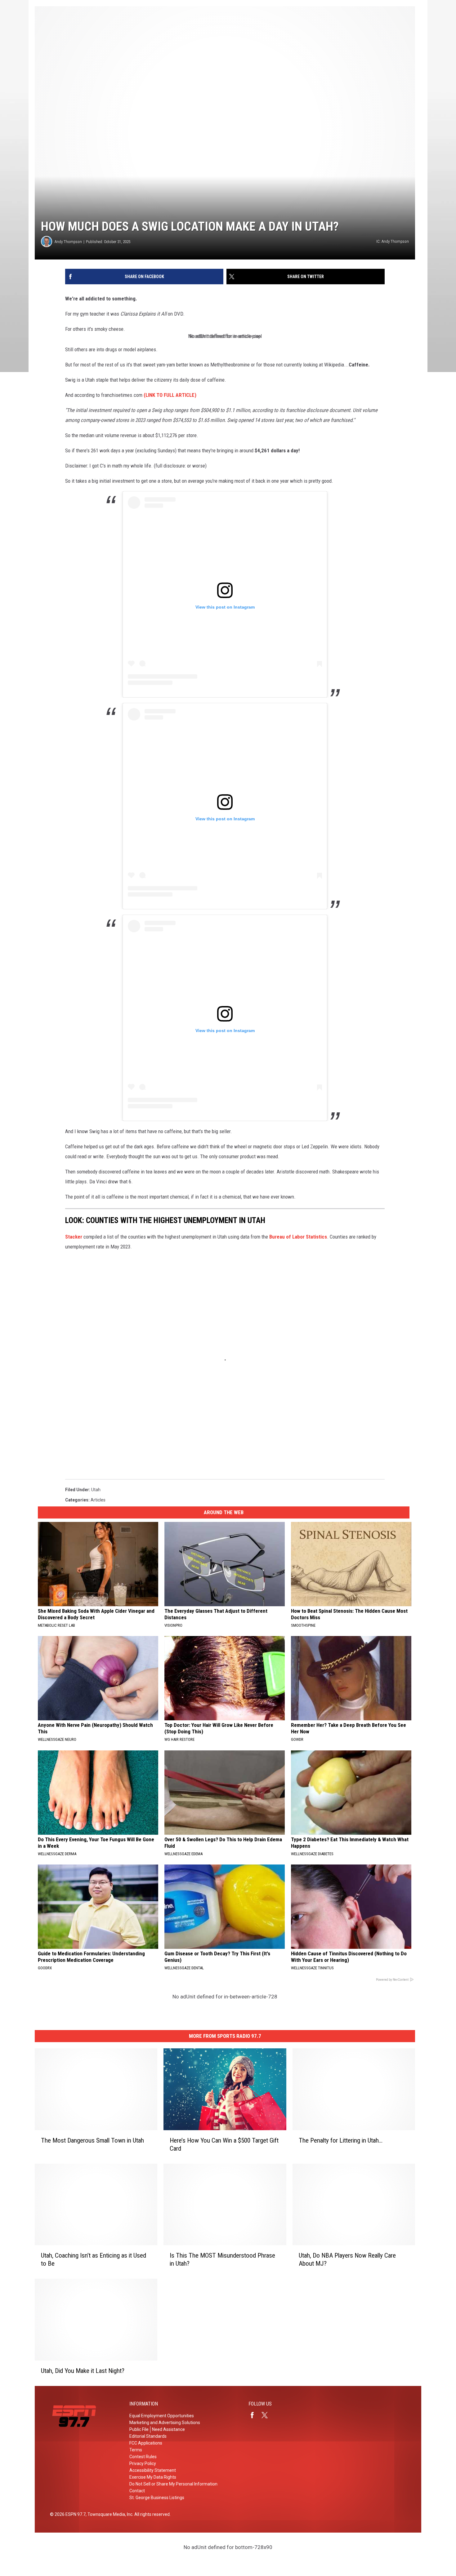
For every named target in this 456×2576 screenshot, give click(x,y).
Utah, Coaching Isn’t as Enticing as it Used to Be (94, 2259)
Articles (98, 1500)
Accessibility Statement (153, 2470)
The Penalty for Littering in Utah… (341, 2140)
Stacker (74, 1237)
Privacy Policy (143, 2463)
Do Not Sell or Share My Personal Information (173, 2484)
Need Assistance (168, 2429)
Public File (139, 2429)
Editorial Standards (148, 2436)
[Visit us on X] (267, 2415)
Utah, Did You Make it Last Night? (83, 2371)
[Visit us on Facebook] (255, 2415)
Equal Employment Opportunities (162, 2416)
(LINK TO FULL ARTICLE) (170, 395)
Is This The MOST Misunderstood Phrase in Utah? (222, 2259)
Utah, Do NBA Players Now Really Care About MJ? (347, 2259)
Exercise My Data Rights (153, 2477)
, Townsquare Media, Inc (109, 2514)
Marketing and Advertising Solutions (165, 2423)
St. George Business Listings (157, 2498)
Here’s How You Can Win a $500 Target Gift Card (224, 2144)
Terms (136, 2450)
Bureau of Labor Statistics (298, 1237)
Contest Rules (143, 2457)
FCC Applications (146, 2443)
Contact (137, 2491)
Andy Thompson (68, 242)
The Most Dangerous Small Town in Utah (92, 2140)
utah (96, 1490)
